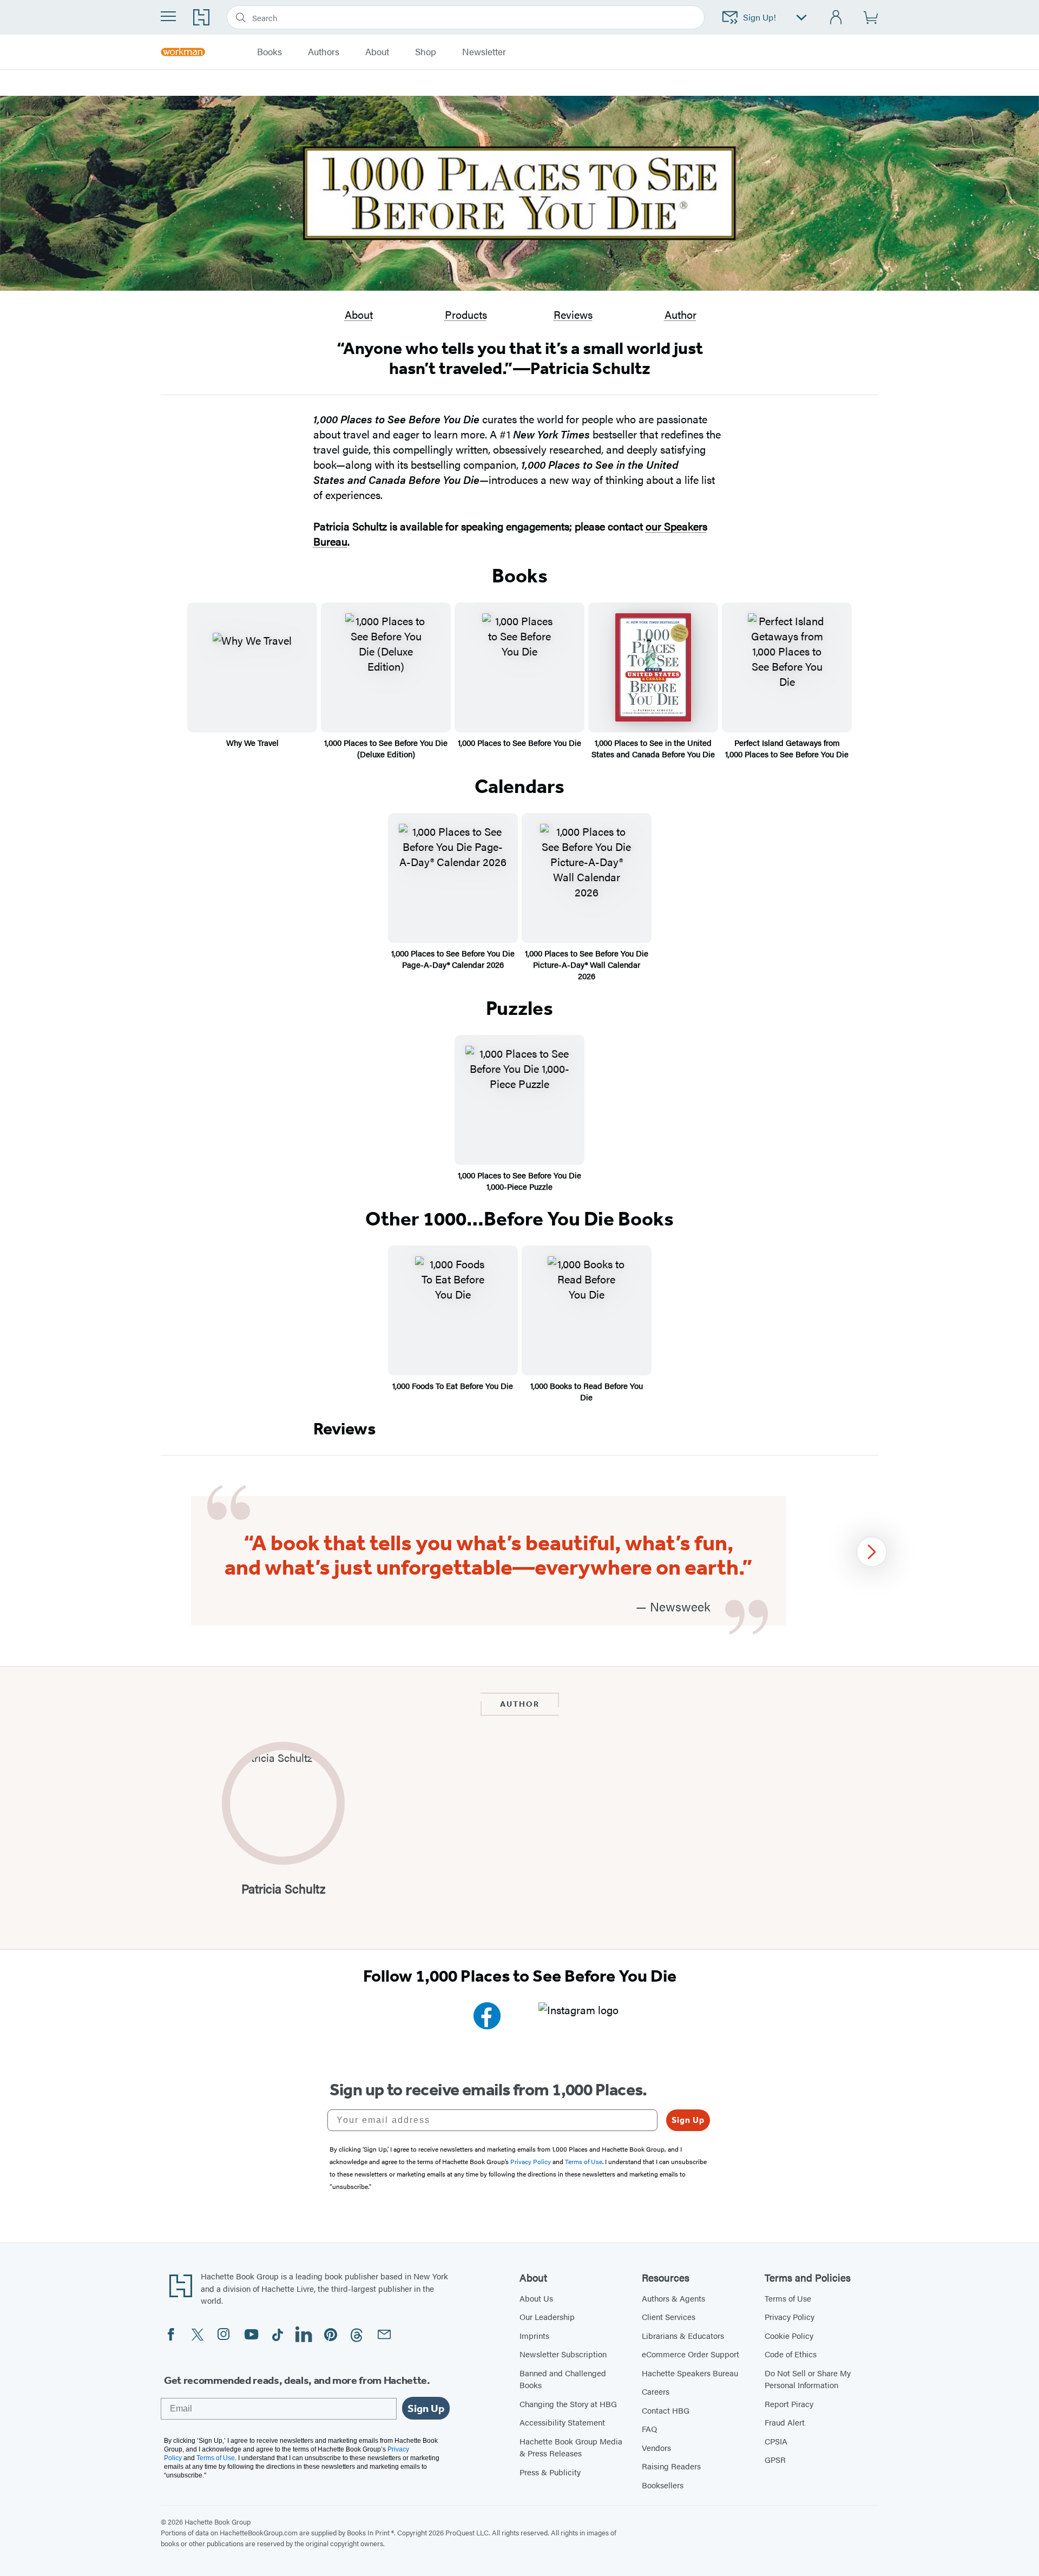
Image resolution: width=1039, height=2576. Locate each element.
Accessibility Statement (562, 2422)
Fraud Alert (785, 2422)
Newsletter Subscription (563, 2354)
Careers (656, 2391)
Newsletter (484, 52)
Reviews (573, 314)
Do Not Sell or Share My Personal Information (808, 2379)
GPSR (775, 2459)
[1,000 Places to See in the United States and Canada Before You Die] (653, 667)
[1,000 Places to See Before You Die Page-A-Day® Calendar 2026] (453, 878)
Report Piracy (789, 2404)
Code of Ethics (791, 2354)
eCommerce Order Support (691, 2354)
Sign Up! (759, 17)
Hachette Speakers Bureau (690, 2373)
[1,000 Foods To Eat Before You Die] (453, 1310)
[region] (519, 1561)
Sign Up (688, 2120)
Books (269, 52)
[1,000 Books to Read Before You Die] (587, 1310)
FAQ (649, 2428)
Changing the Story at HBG (568, 2404)
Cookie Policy (789, 2335)
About (359, 314)
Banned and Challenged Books (563, 2379)
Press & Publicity (550, 2472)
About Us (536, 2298)
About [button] (377, 52)
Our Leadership (547, 2316)
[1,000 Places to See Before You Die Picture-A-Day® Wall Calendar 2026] (587, 878)
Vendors (656, 2447)
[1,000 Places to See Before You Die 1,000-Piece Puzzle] (519, 1100)
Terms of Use (788, 2298)
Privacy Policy (790, 2316)
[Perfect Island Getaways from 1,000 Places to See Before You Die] (787, 667)
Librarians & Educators (683, 2335)
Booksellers (663, 2485)
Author (680, 314)
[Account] (836, 18)
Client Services (669, 2316)
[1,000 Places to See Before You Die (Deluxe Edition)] (386, 667)
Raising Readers (671, 2466)
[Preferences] (801, 18)
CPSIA (776, 2441)
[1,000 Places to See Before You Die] (519, 667)
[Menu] (168, 16)
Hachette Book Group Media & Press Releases (571, 2447)
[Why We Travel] (252, 667)
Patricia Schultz (283, 1889)
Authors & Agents (673, 2298)
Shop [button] (426, 52)
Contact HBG (666, 2410)
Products (466, 314)
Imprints (534, 2335)
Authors (324, 52)
